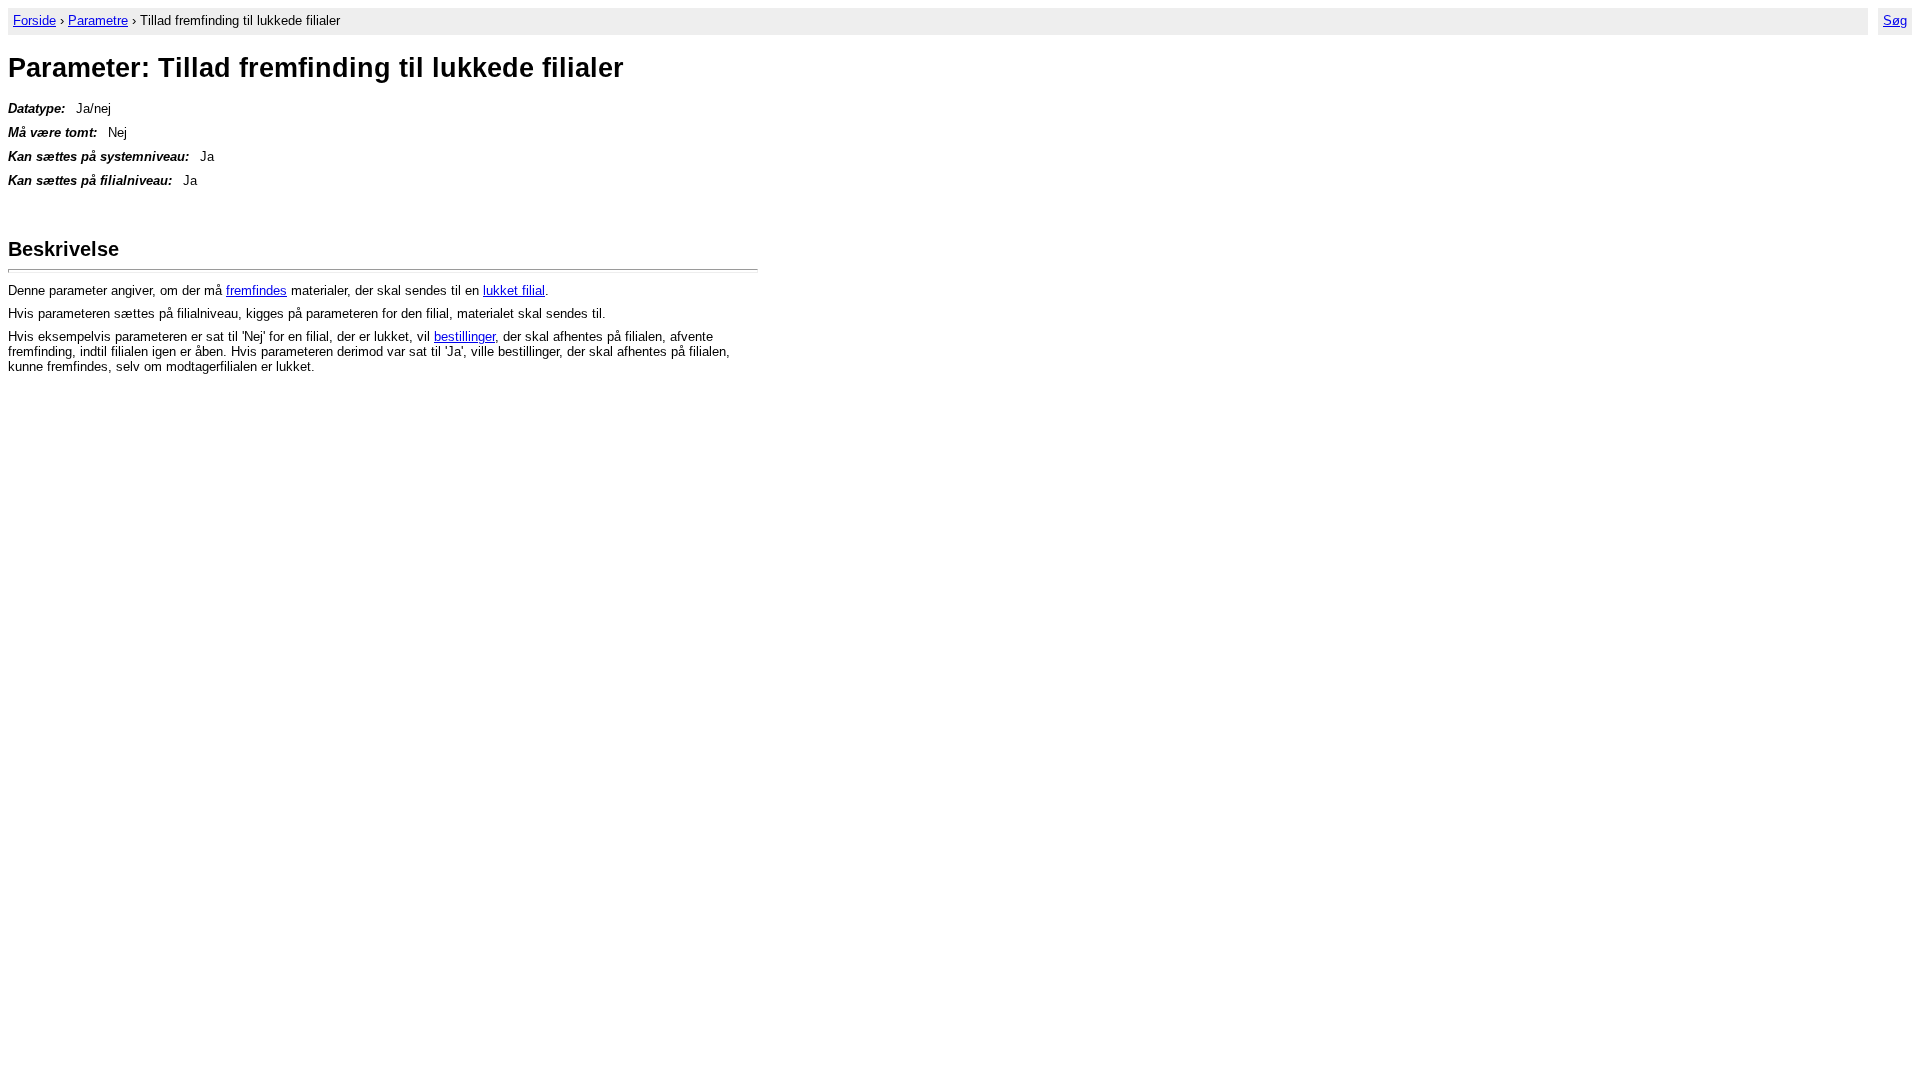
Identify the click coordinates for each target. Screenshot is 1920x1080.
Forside (34, 20)
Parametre (98, 20)
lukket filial (514, 290)
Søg (1895, 20)
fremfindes (256, 290)
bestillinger (464, 336)
